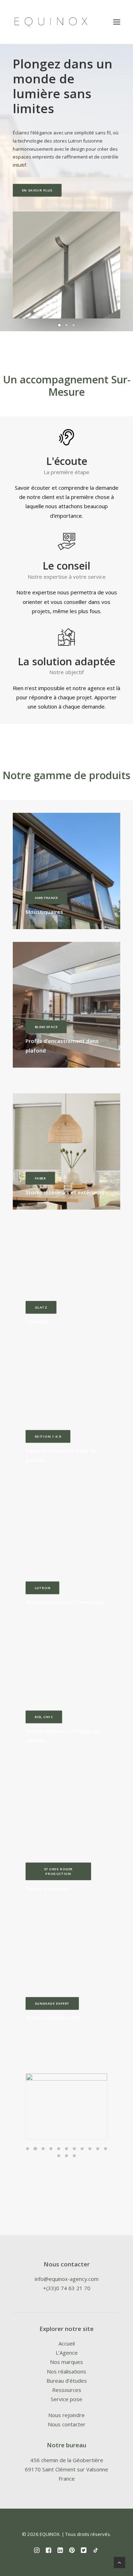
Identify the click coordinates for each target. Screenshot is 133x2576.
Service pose (66, 2399)
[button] (60, 325)
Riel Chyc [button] (44, 1717)
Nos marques (66, 2362)
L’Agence (67, 2353)
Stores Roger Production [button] (59, 1871)
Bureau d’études (67, 2381)
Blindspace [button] (46, 1027)
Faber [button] (40, 1178)
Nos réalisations (66, 2371)
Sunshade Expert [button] (52, 2004)
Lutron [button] (43, 1588)
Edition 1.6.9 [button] (48, 1437)
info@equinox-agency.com (67, 2279)
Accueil (67, 2343)
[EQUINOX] (51, 22)
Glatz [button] (41, 1308)
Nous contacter (67, 2424)
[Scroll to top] (120, 2562)
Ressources (67, 2390)
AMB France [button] (46, 898)
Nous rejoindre (66, 2415)
